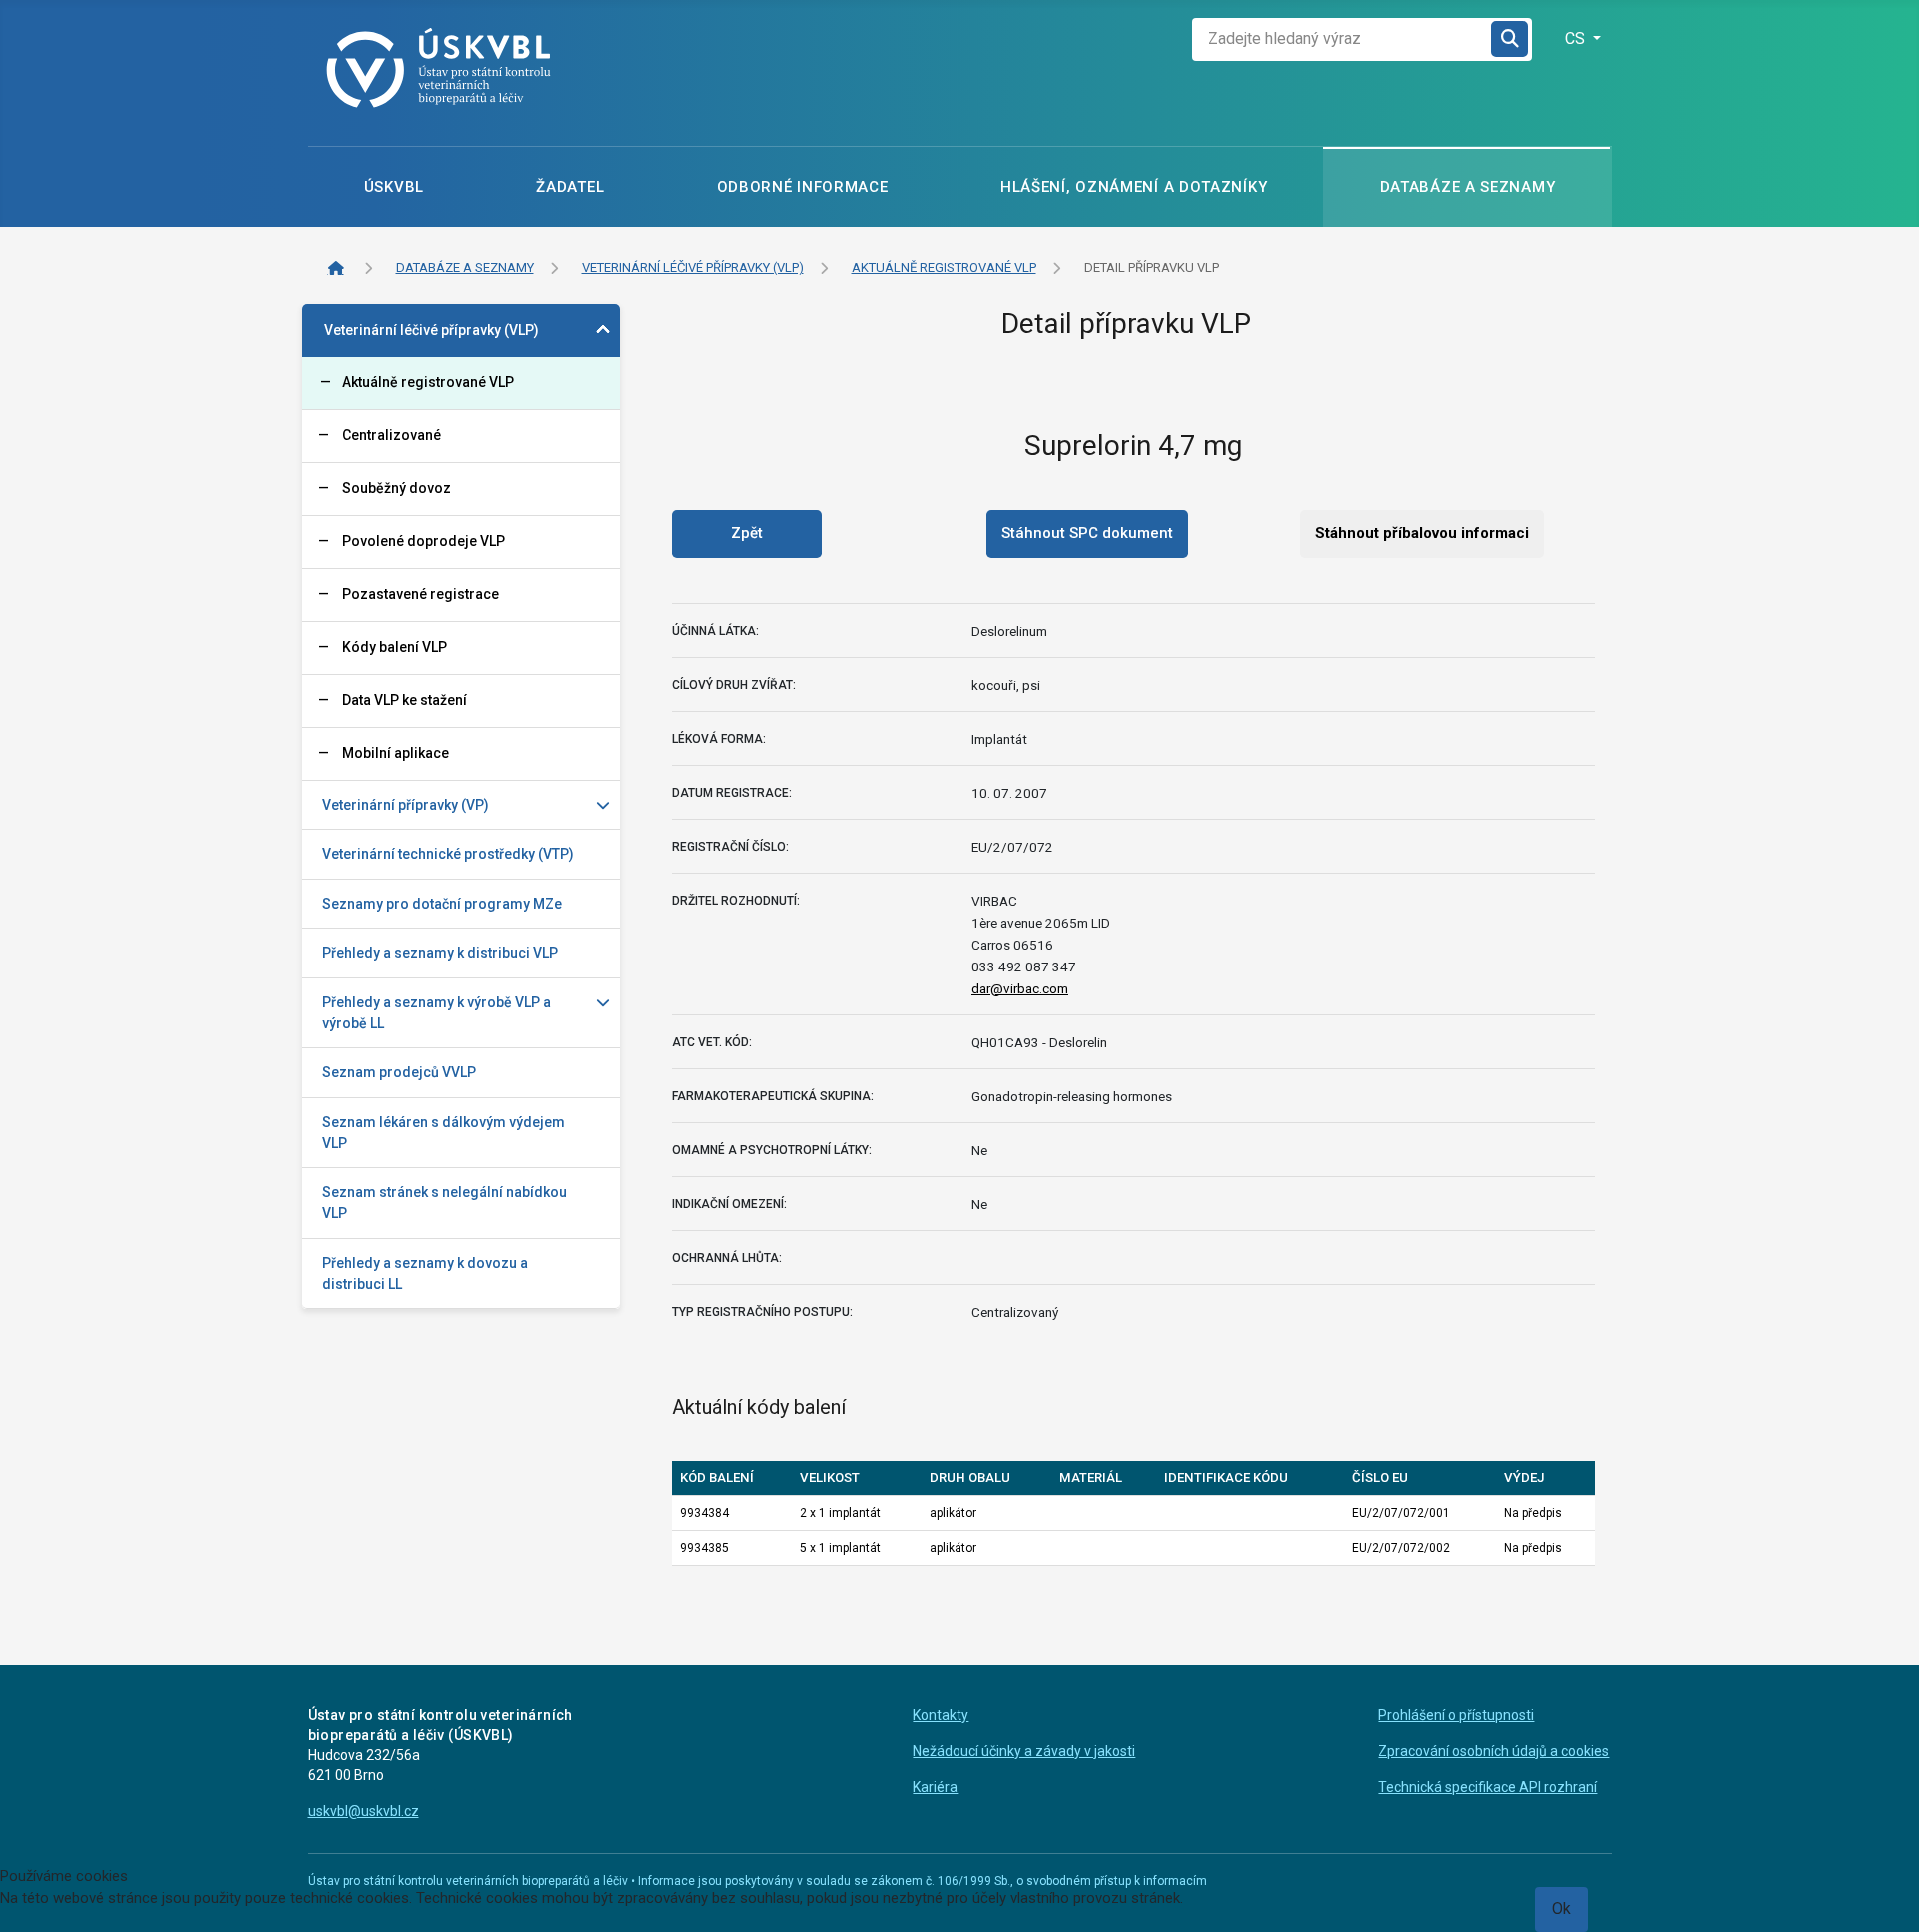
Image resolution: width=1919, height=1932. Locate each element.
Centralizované (391, 435)
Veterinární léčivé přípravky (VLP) (431, 330)
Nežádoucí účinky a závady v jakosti (1024, 1751)
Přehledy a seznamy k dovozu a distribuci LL (425, 1274)
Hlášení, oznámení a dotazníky (1134, 187)
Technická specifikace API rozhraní (1488, 1787)
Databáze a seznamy (1468, 187)
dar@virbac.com (1020, 988)
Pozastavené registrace (420, 594)
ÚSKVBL (394, 187)
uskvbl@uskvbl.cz (363, 1811)
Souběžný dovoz (396, 488)
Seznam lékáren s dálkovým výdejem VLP (443, 1133)
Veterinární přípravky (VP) (405, 805)
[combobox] (1342, 39)
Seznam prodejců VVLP (399, 1072)
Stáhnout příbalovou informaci (1422, 533)
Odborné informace (803, 187)
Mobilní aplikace (395, 753)
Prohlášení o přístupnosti (1456, 1715)
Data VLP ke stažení (404, 700)
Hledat (1511, 39)
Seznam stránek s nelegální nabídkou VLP (444, 1203)
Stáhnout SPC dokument (1087, 533)
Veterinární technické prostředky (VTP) (448, 854)
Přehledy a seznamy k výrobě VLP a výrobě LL (436, 1013)
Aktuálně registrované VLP (428, 382)
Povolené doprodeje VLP (423, 541)
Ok (1562, 1909)
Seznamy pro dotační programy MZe (442, 904)
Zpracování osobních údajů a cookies (1494, 1751)
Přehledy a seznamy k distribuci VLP (440, 953)
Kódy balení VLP (394, 647)
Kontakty (941, 1715)
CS (1577, 38)
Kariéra (935, 1787)
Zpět (747, 533)
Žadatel (570, 187)
